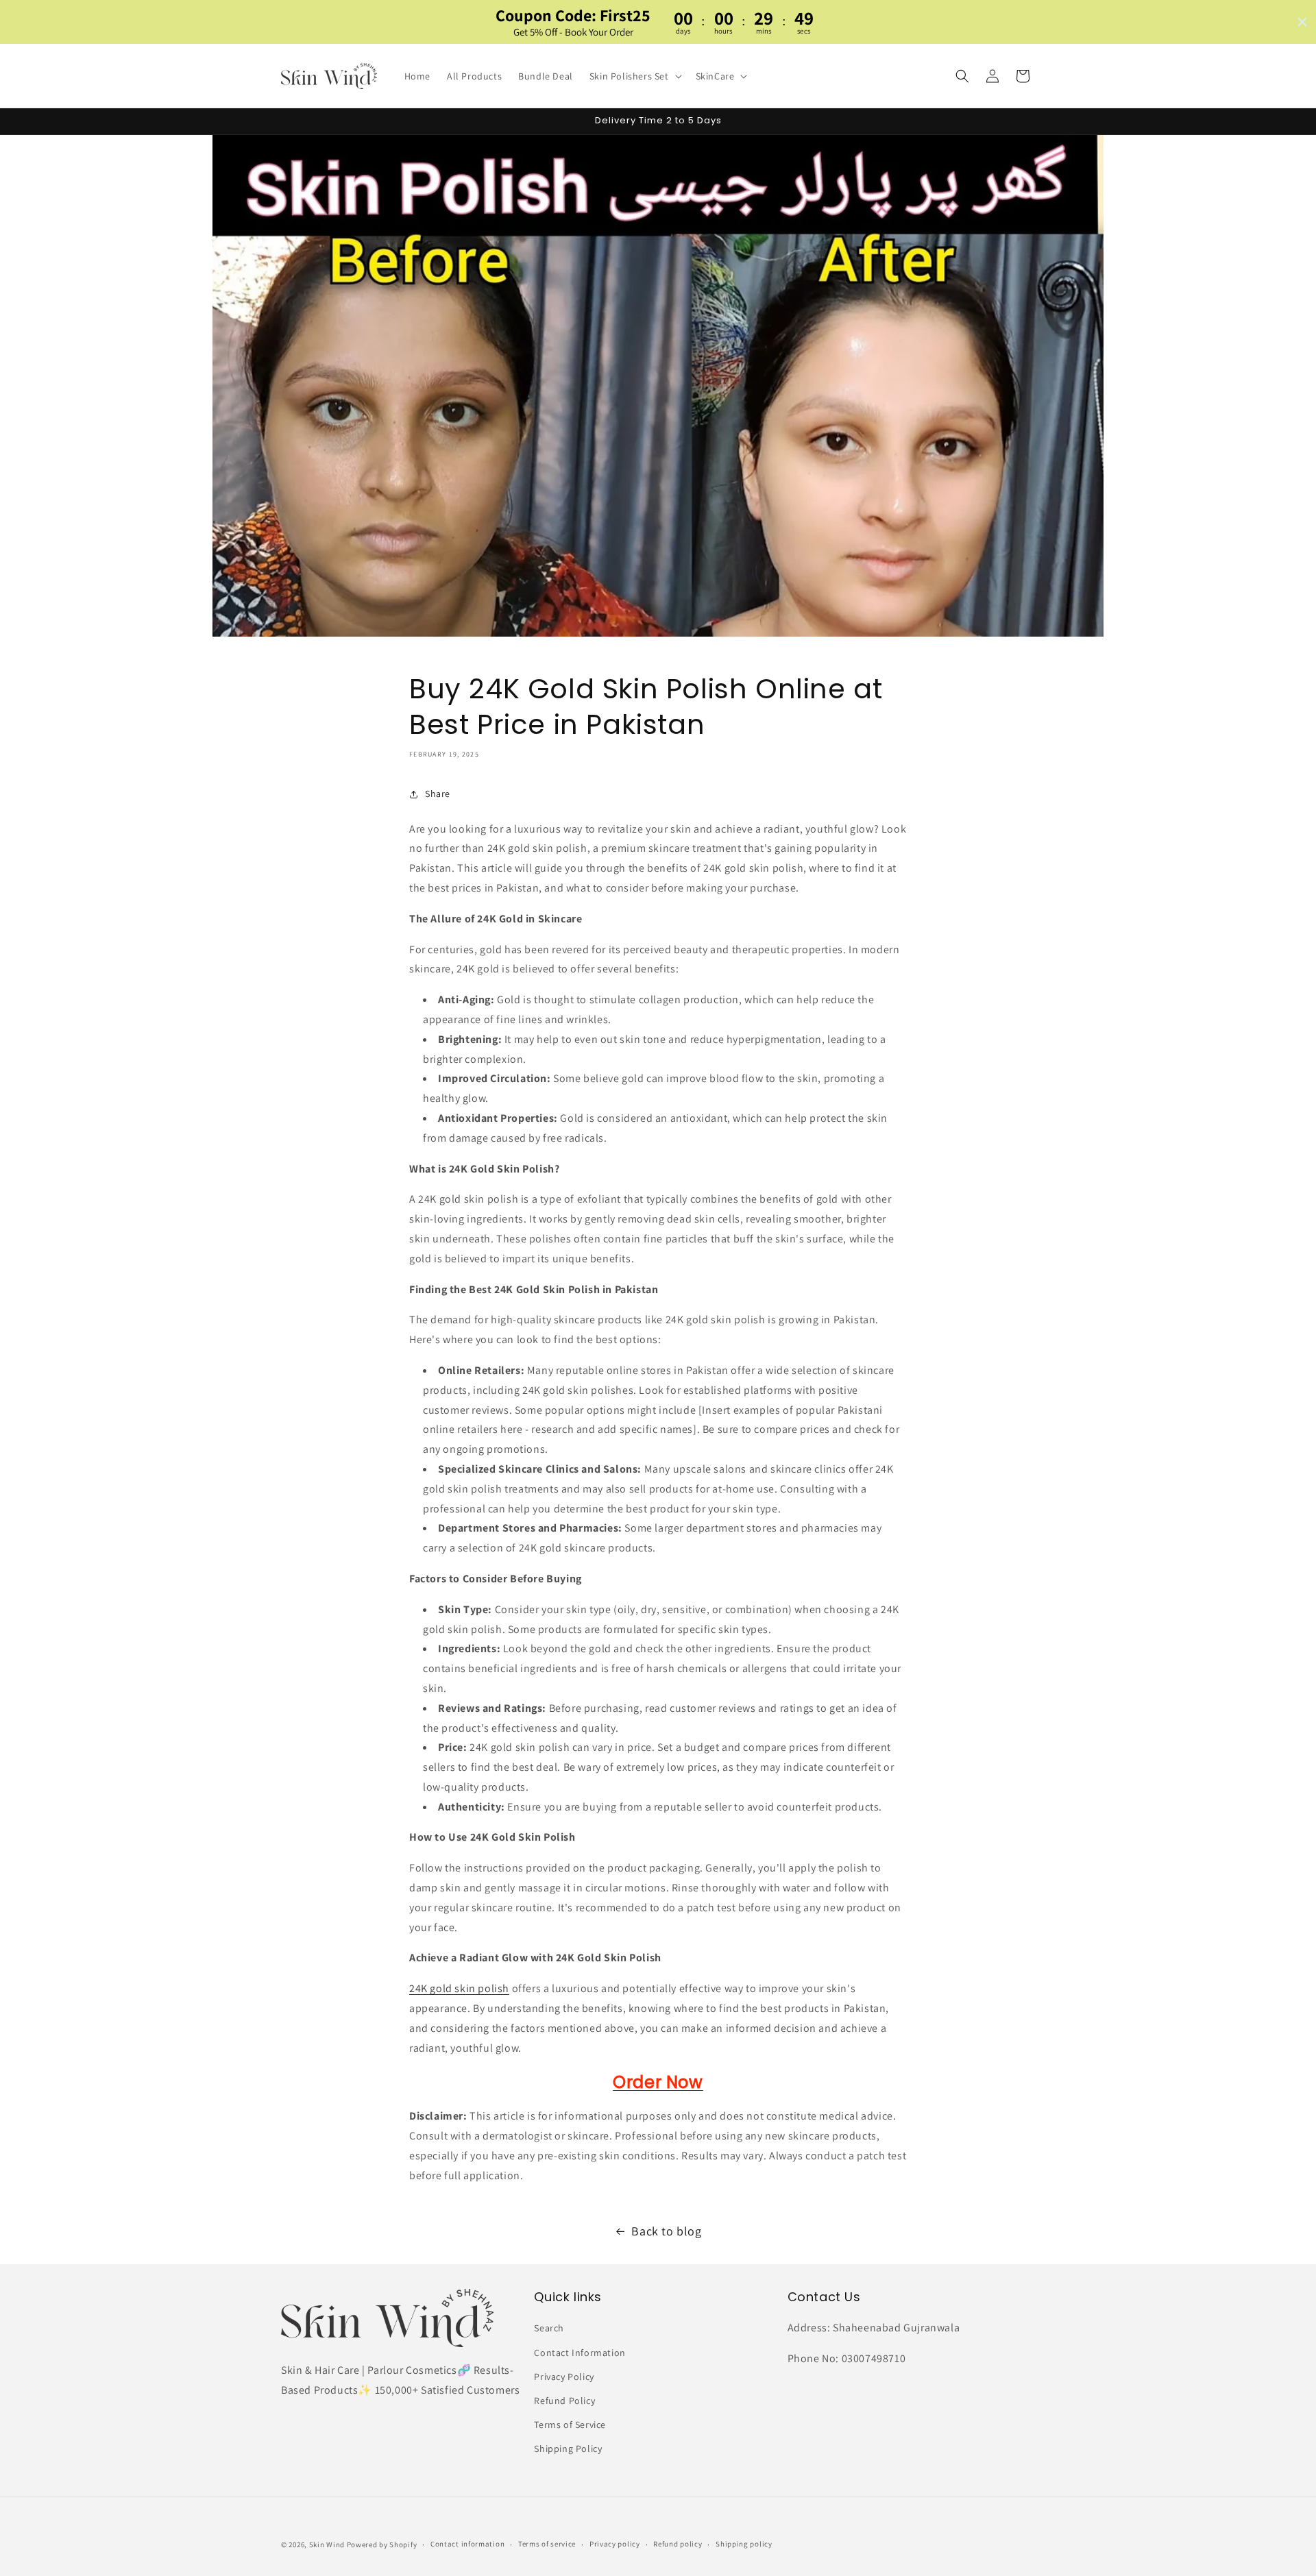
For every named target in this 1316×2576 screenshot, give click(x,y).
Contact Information (580, 2353)
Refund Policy (564, 2401)
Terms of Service (570, 2425)
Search (549, 2328)
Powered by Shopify (382, 2544)
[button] (634, 76)
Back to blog (666, 2231)
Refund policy (678, 2544)
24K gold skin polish (459, 1988)
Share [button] (438, 794)
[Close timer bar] (1302, 22)
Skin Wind (327, 2544)
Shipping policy (744, 2544)
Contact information (467, 2544)
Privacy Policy (564, 2377)
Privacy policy (615, 2544)
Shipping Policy (568, 2449)
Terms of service (547, 2544)
